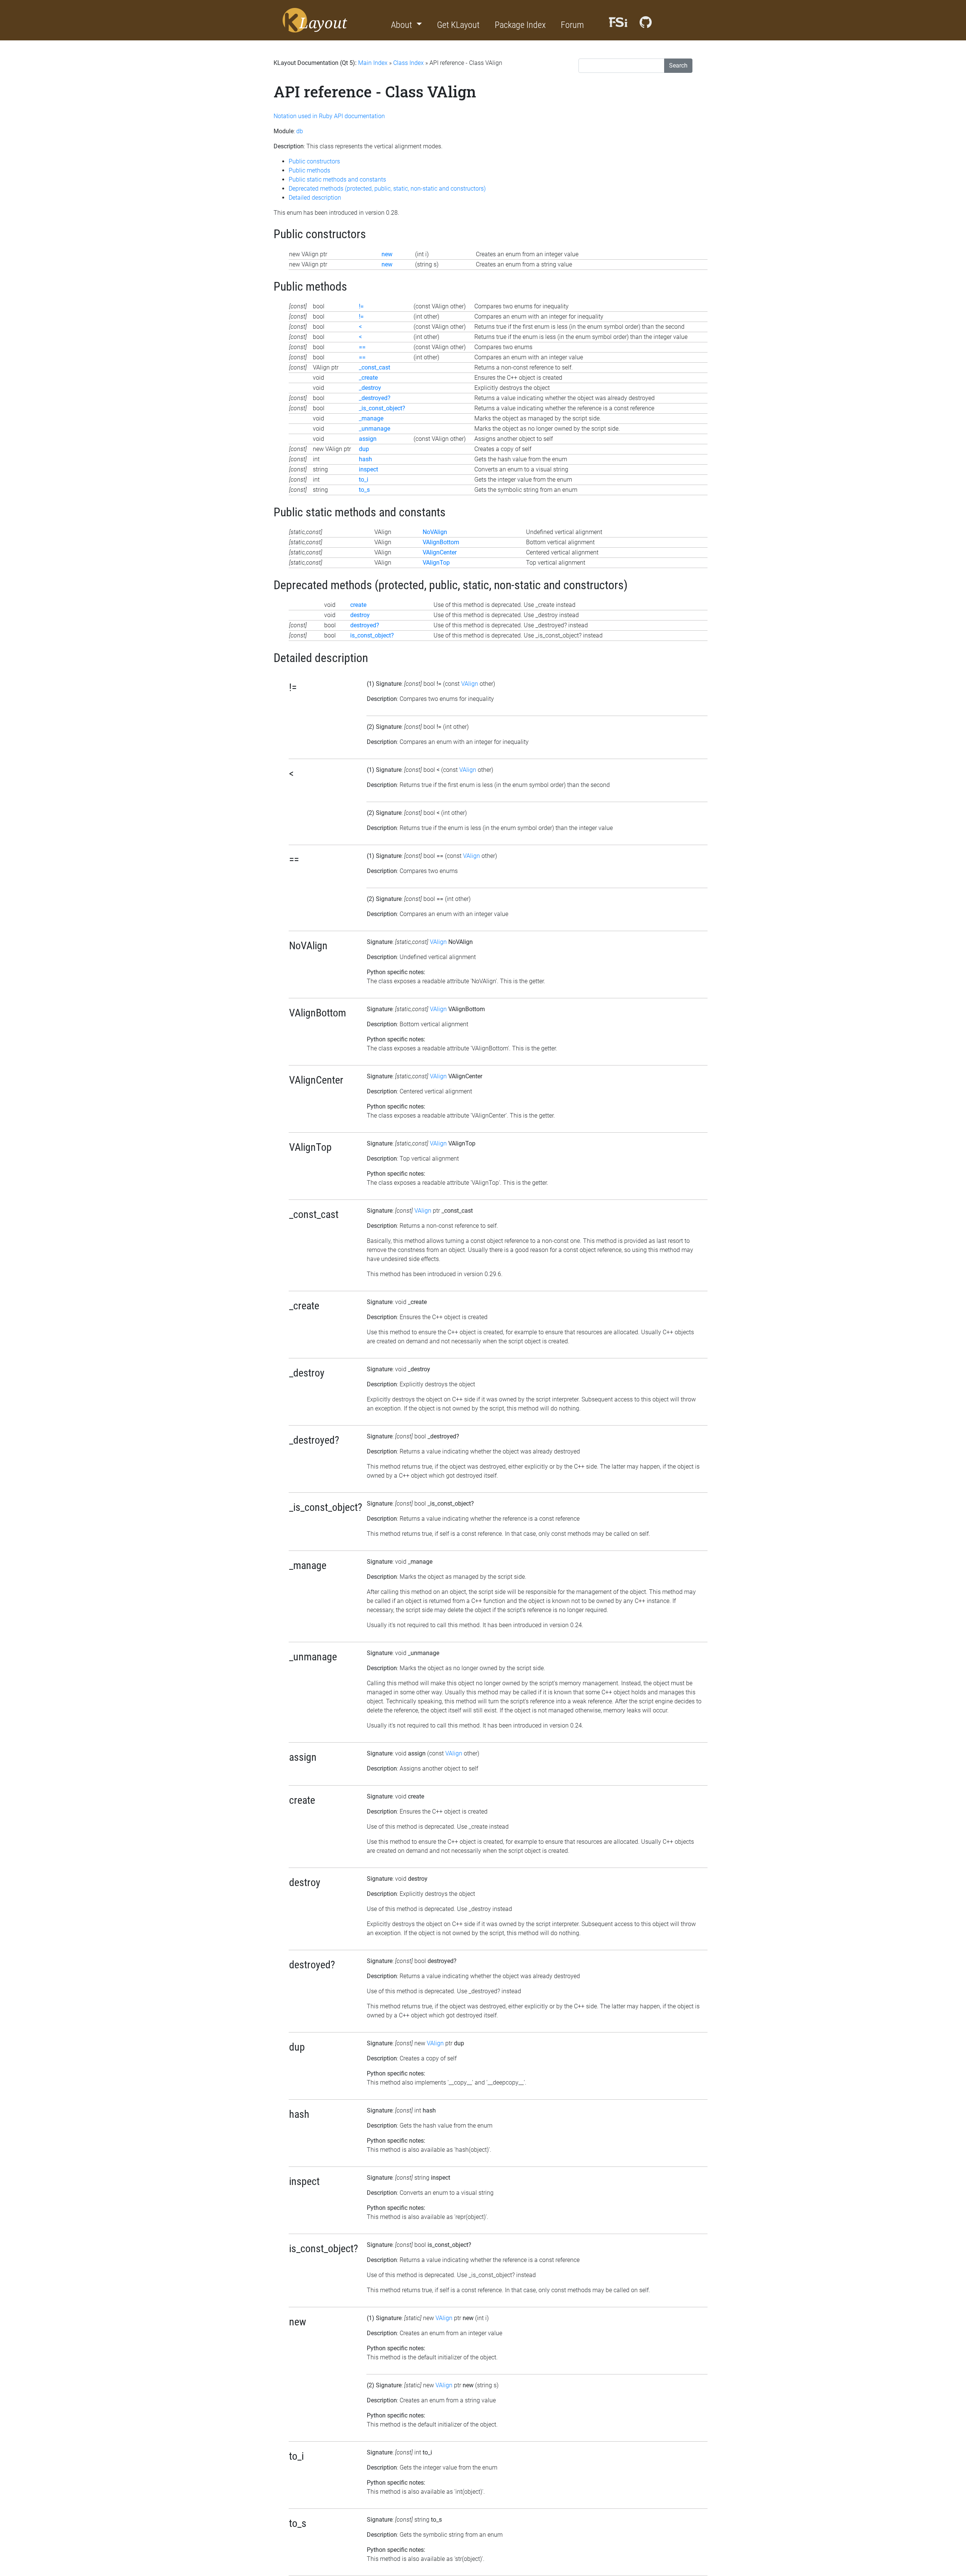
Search (678, 65)
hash (365, 459)
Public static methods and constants (337, 179)
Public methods (309, 170)
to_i (364, 480)
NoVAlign (435, 532)
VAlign (470, 684)
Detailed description (315, 198)
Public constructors (314, 161)
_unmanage (375, 429)
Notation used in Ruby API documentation (329, 116)
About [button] (402, 25)
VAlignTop (436, 563)
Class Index (408, 63)
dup (364, 449)
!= (361, 306)
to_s (364, 490)
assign (368, 439)
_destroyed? (375, 398)
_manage (371, 418)
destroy (360, 615)
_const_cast (375, 367)
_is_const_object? (382, 408)
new (387, 254)
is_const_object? (372, 635)
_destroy (370, 388)
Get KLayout (458, 25)
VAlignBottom (441, 542)
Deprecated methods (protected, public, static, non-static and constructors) (387, 189)
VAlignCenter (440, 552)
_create (368, 378)
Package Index (520, 25)
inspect (368, 469)
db (300, 131)
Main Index (373, 63)
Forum (572, 25)
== (362, 347)
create (358, 605)
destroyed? (365, 625)
